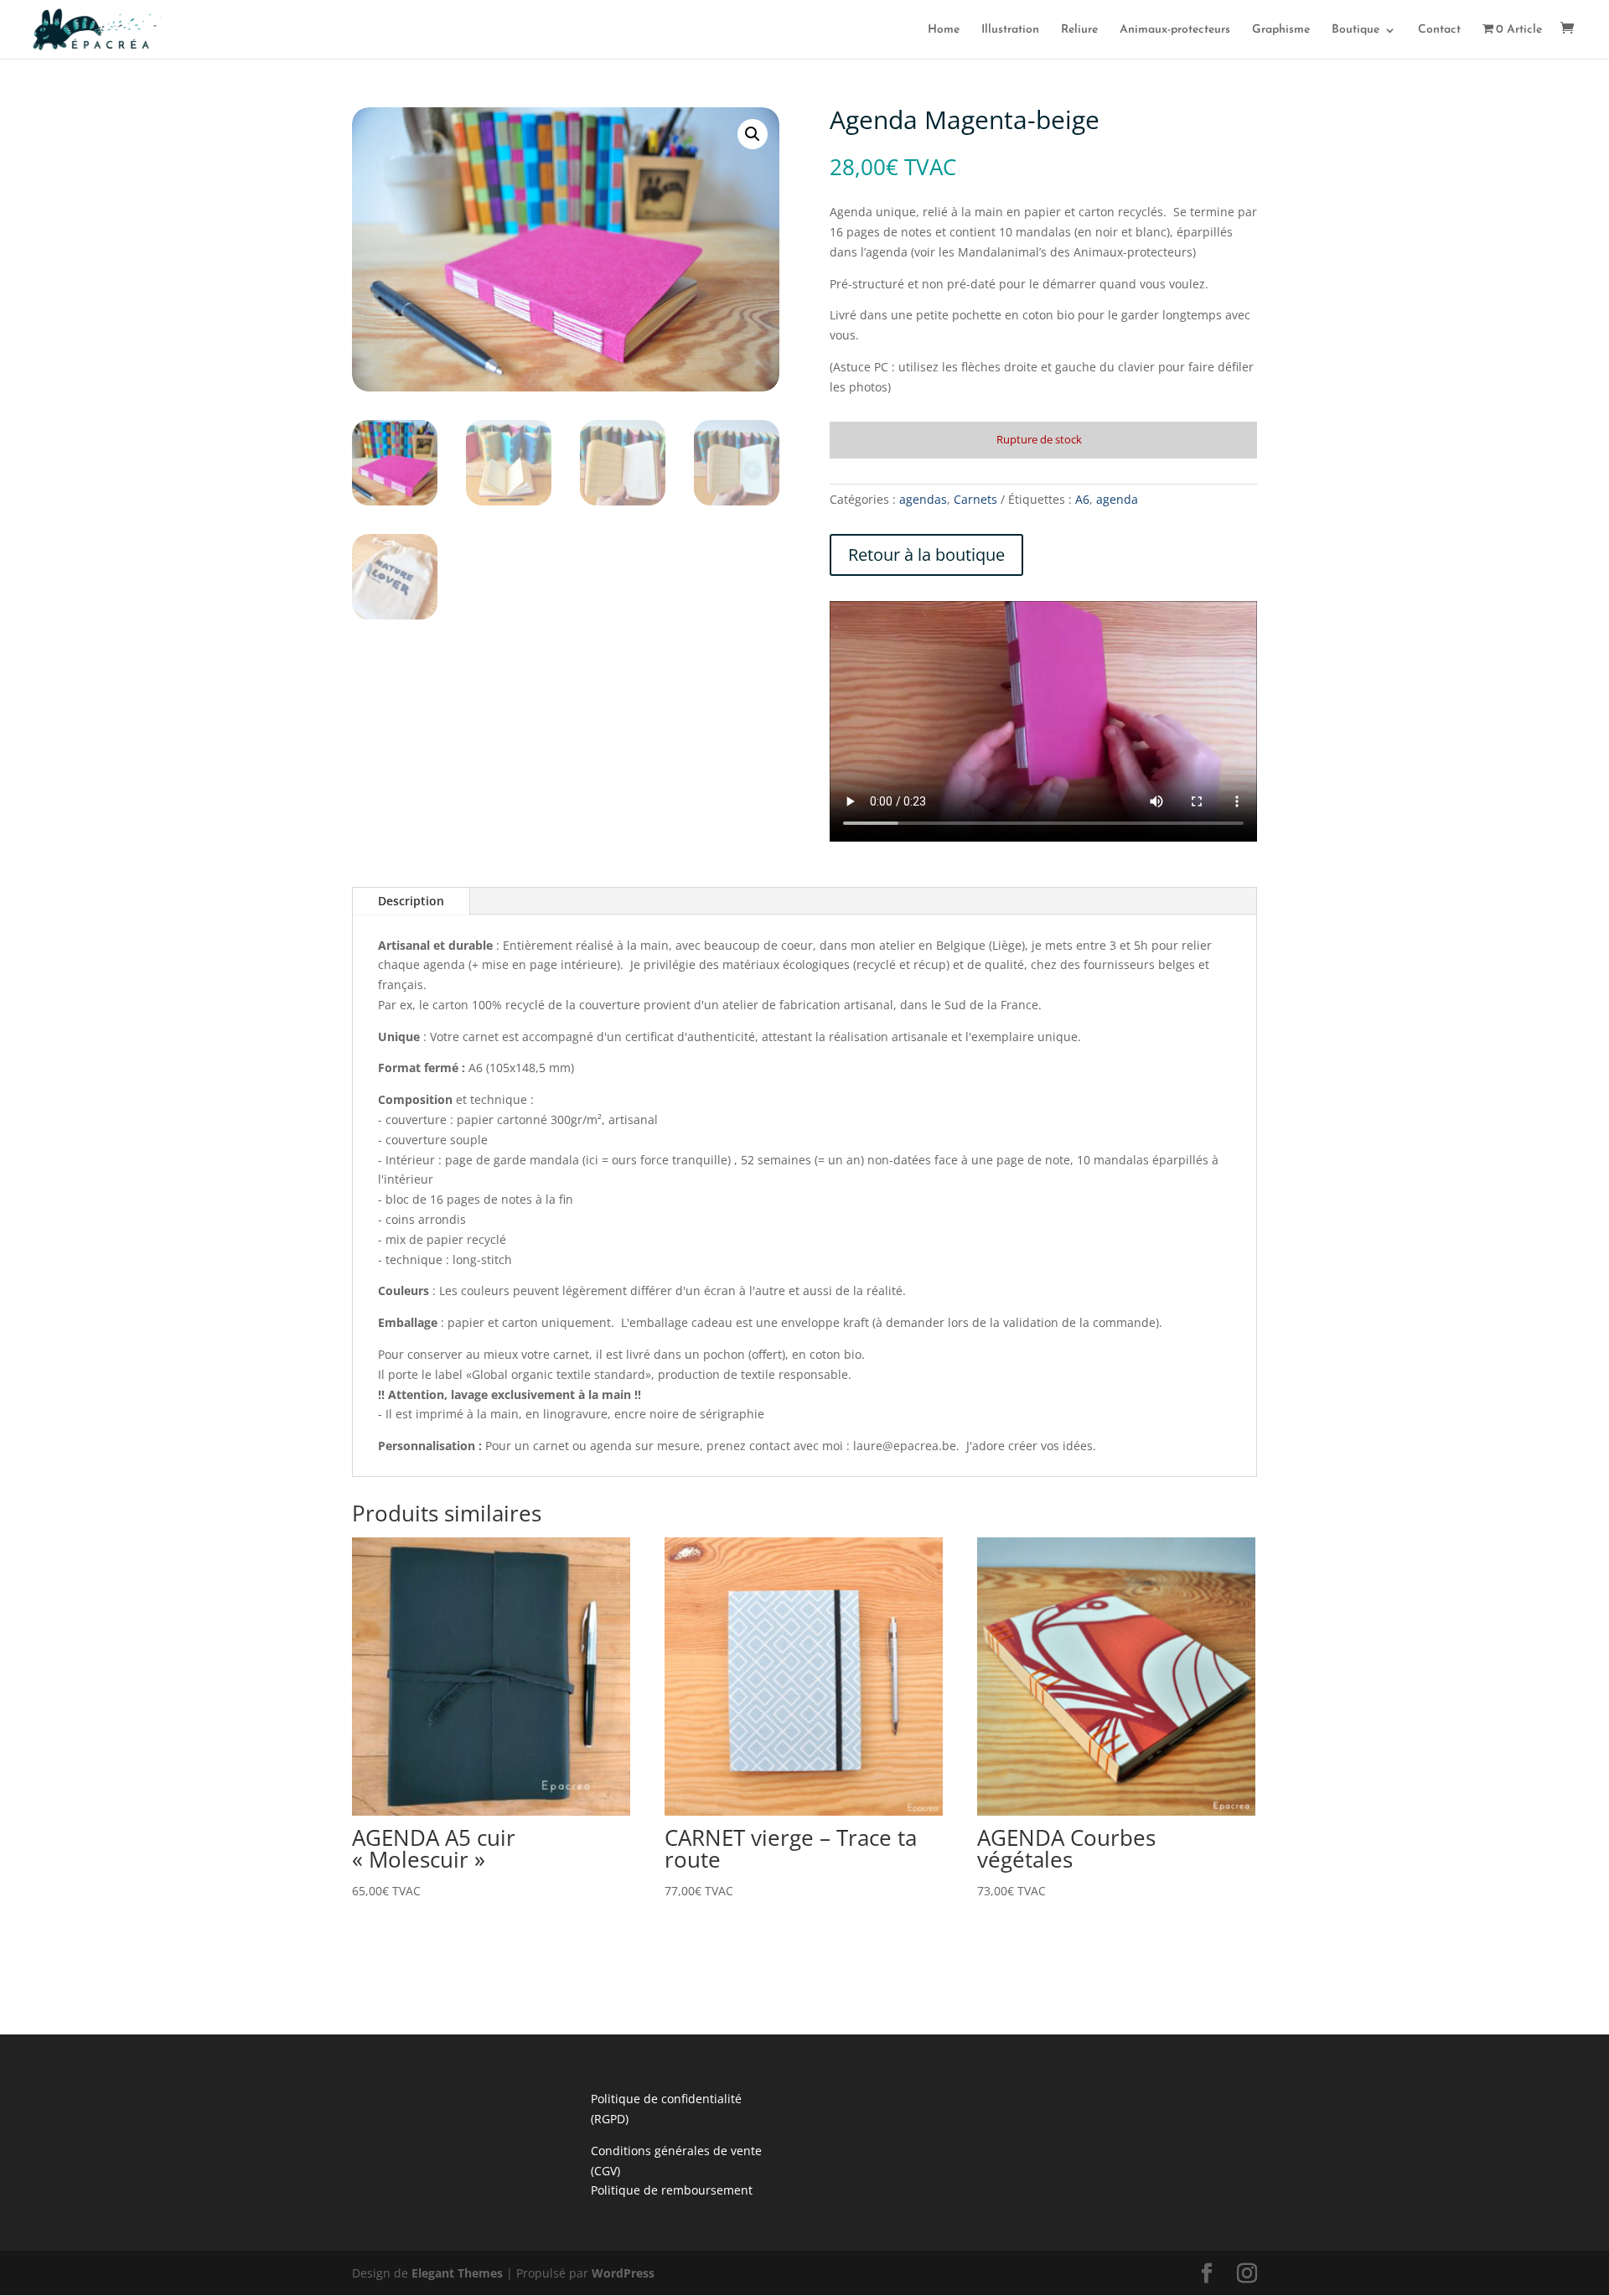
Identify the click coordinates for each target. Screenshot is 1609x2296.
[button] (753, 134)
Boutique (1355, 30)
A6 (1082, 499)
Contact (1439, 30)
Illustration (1010, 30)
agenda (1117, 499)
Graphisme (1281, 30)
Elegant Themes (457, 2273)
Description (411, 901)
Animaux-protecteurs (1175, 30)
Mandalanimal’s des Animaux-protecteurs (1075, 252)
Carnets (975, 499)
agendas (923, 499)
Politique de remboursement (672, 2190)
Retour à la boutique (926, 555)
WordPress (623, 2273)
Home (944, 30)
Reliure (1079, 30)
